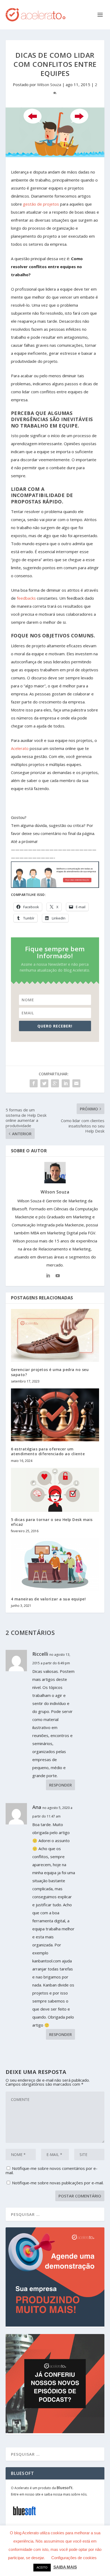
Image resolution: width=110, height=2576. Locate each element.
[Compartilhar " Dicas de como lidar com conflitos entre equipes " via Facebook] (34, 1083)
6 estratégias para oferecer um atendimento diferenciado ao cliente (48, 1451)
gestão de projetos (41, 204)
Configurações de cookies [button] (74, 2558)
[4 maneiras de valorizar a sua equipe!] (55, 1565)
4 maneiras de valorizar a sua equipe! (48, 1599)
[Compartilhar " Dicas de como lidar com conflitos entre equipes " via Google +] (55, 1083)
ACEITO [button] (42, 2567)
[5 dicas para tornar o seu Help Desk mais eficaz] (55, 1490)
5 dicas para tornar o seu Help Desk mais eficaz (52, 1522)
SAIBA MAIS (65, 2567)
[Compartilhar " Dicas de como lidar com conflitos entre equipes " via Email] (76, 1083)
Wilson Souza (49, 84)
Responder (60, 1785)
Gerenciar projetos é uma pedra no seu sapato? (50, 1372)
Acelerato (20, 748)
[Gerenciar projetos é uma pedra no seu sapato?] (55, 1335)
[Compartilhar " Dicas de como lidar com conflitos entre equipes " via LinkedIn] (66, 1083)
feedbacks (26, 598)
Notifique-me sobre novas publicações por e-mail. (58, 2183)
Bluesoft (65, 2488)
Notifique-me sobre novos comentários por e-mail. (52, 2170)
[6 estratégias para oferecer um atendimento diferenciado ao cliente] (55, 1415)
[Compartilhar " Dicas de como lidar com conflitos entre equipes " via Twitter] (44, 1083)
